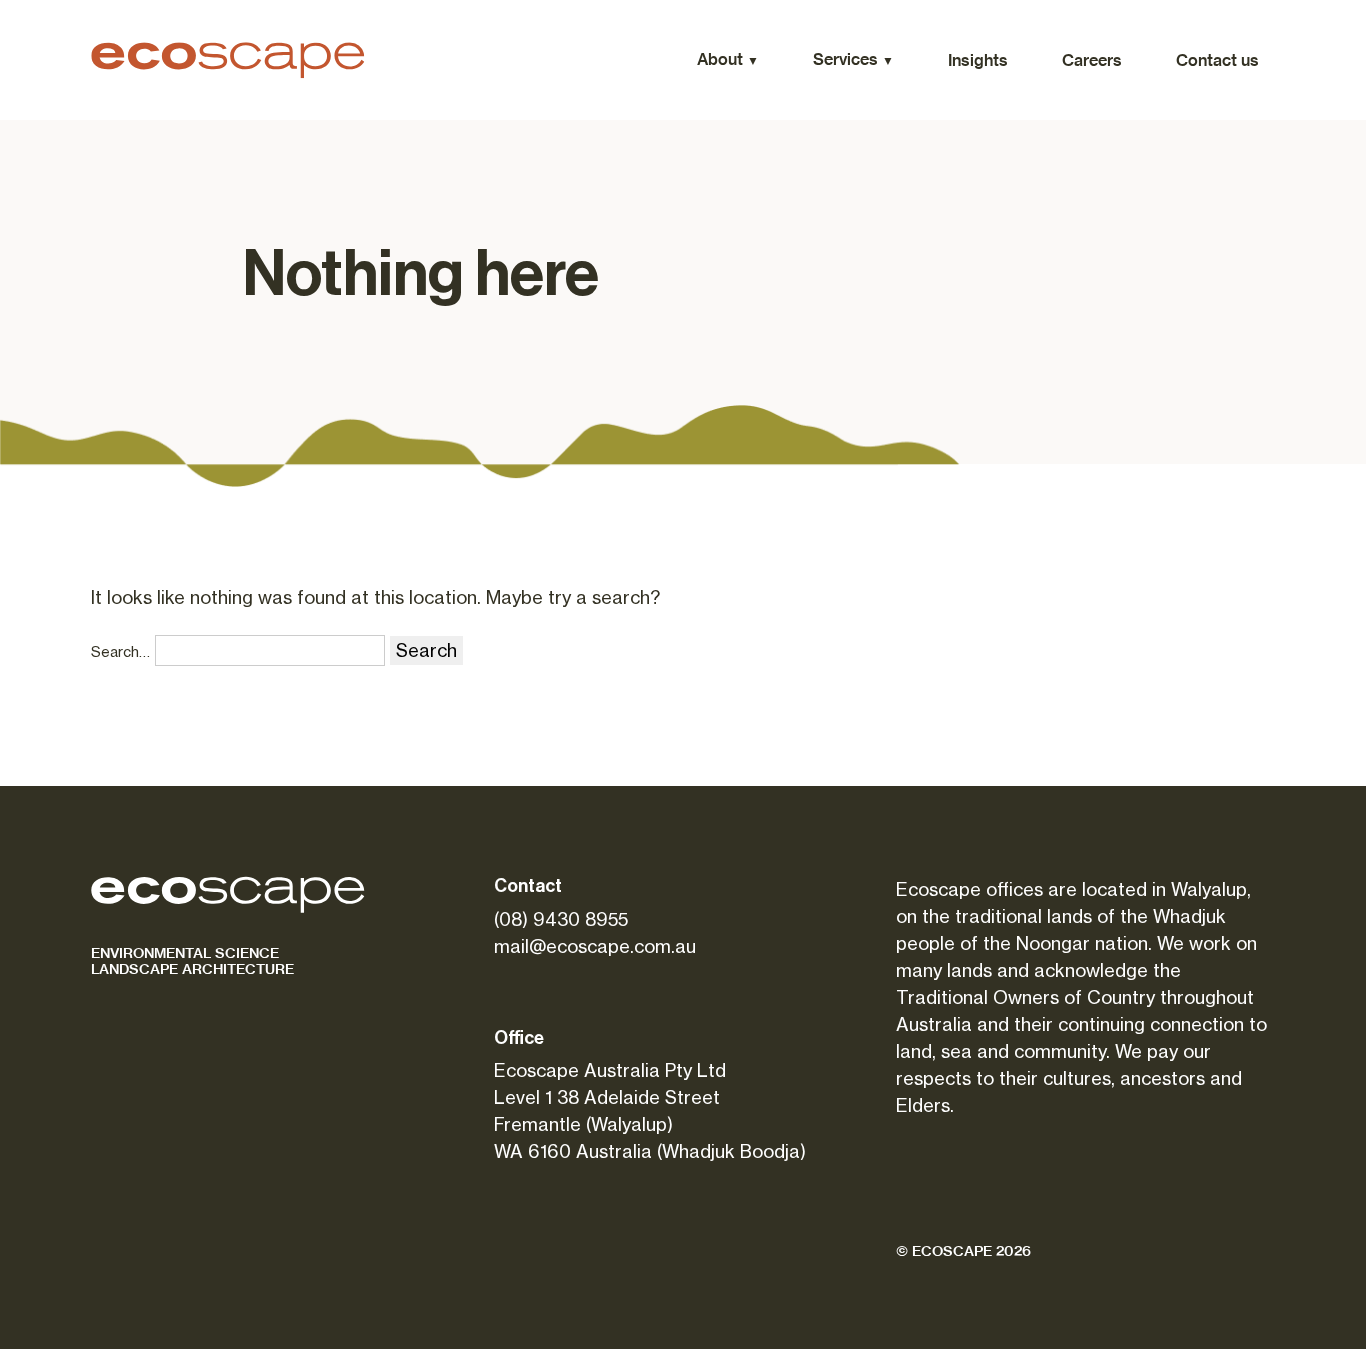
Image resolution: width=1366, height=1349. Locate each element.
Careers (1092, 60)
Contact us (1217, 60)
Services (845, 59)
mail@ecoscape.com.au (595, 946)
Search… (120, 651)
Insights (978, 60)
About (720, 59)
